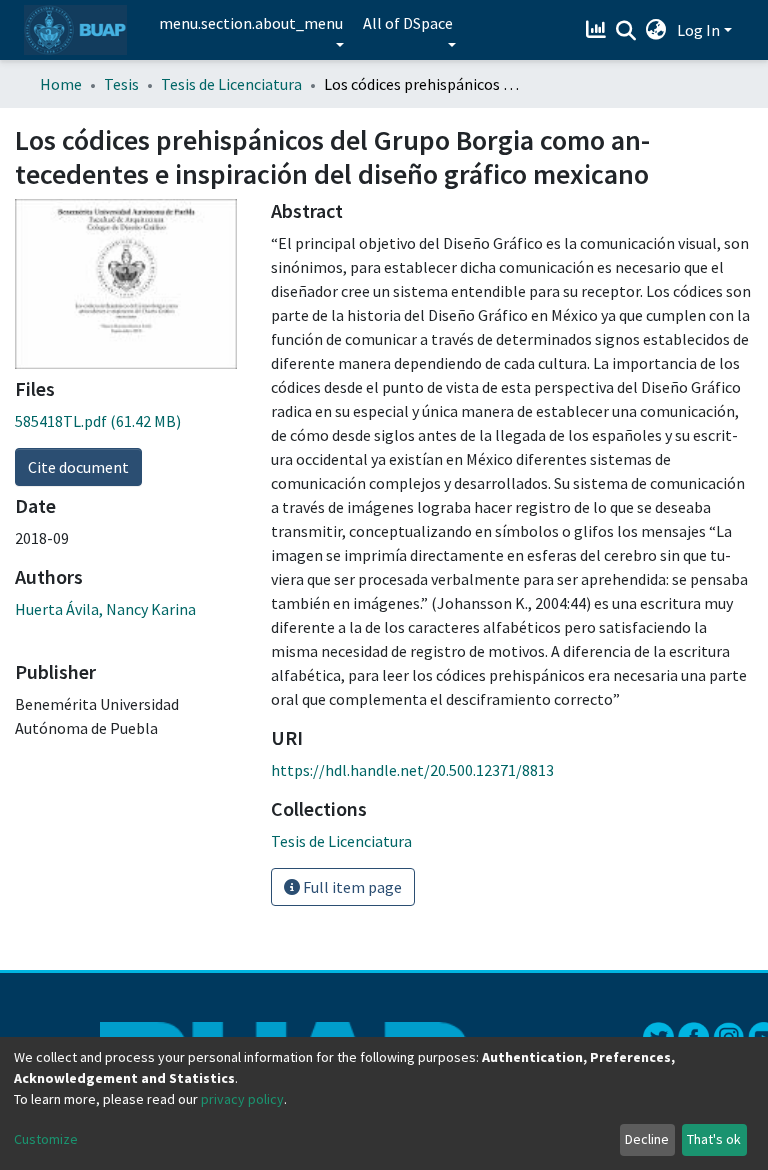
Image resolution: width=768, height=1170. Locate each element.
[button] (656, 30)
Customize (46, 1139)
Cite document (78, 467)
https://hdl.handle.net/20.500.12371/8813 (412, 770)
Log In (698, 30)
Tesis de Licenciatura (231, 84)
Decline (647, 1139)
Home (61, 84)
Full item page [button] (351, 887)
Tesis (121, 84)
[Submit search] (626, 31)
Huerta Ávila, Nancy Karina (105, 609)
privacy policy (242, 1099)
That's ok (714, 1139)
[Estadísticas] (598, 30)
